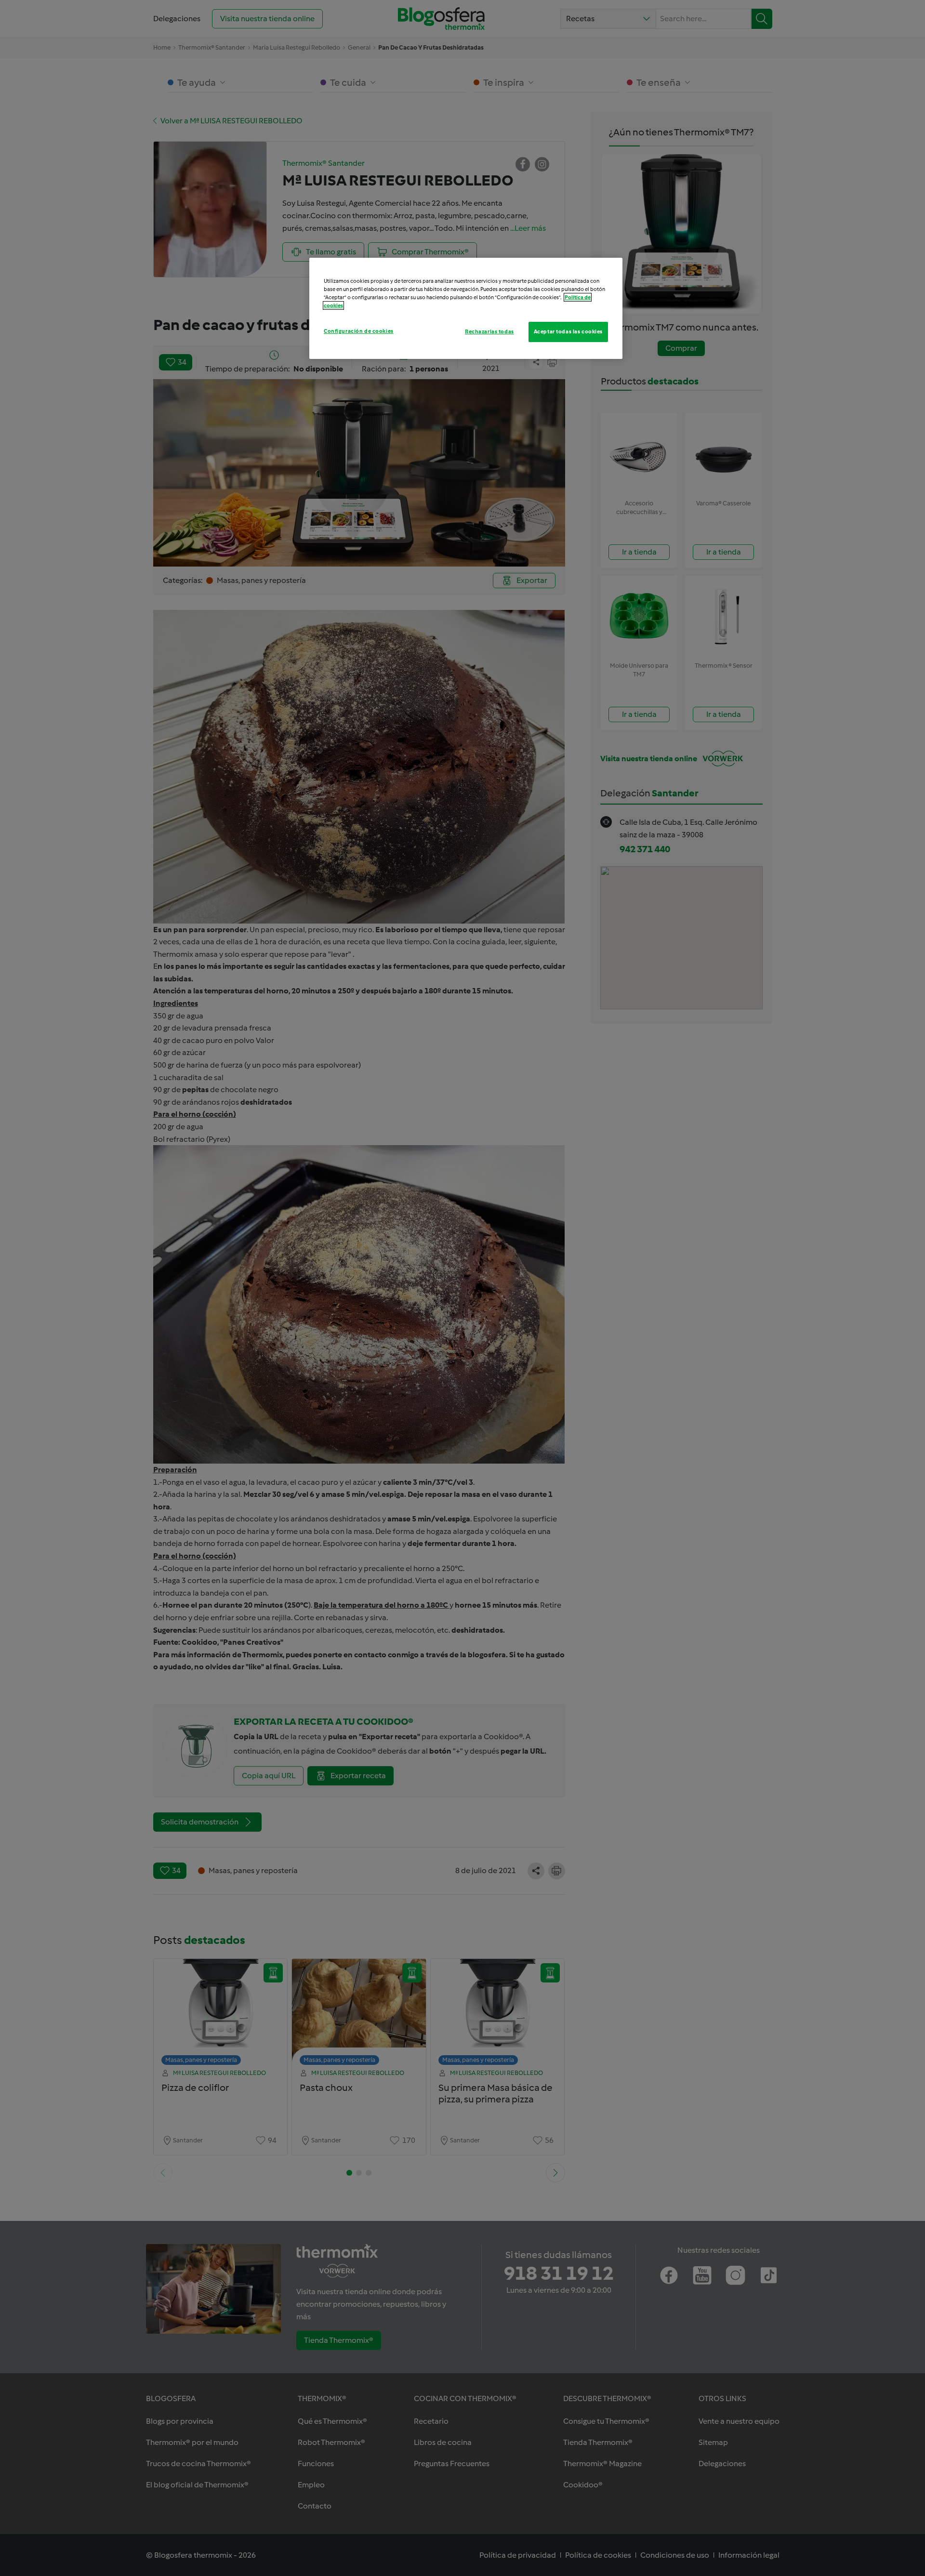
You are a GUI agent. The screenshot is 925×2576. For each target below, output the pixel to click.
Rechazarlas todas (489, 331)
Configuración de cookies (359, 331)
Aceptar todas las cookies (568, 331)
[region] (466, 308)
